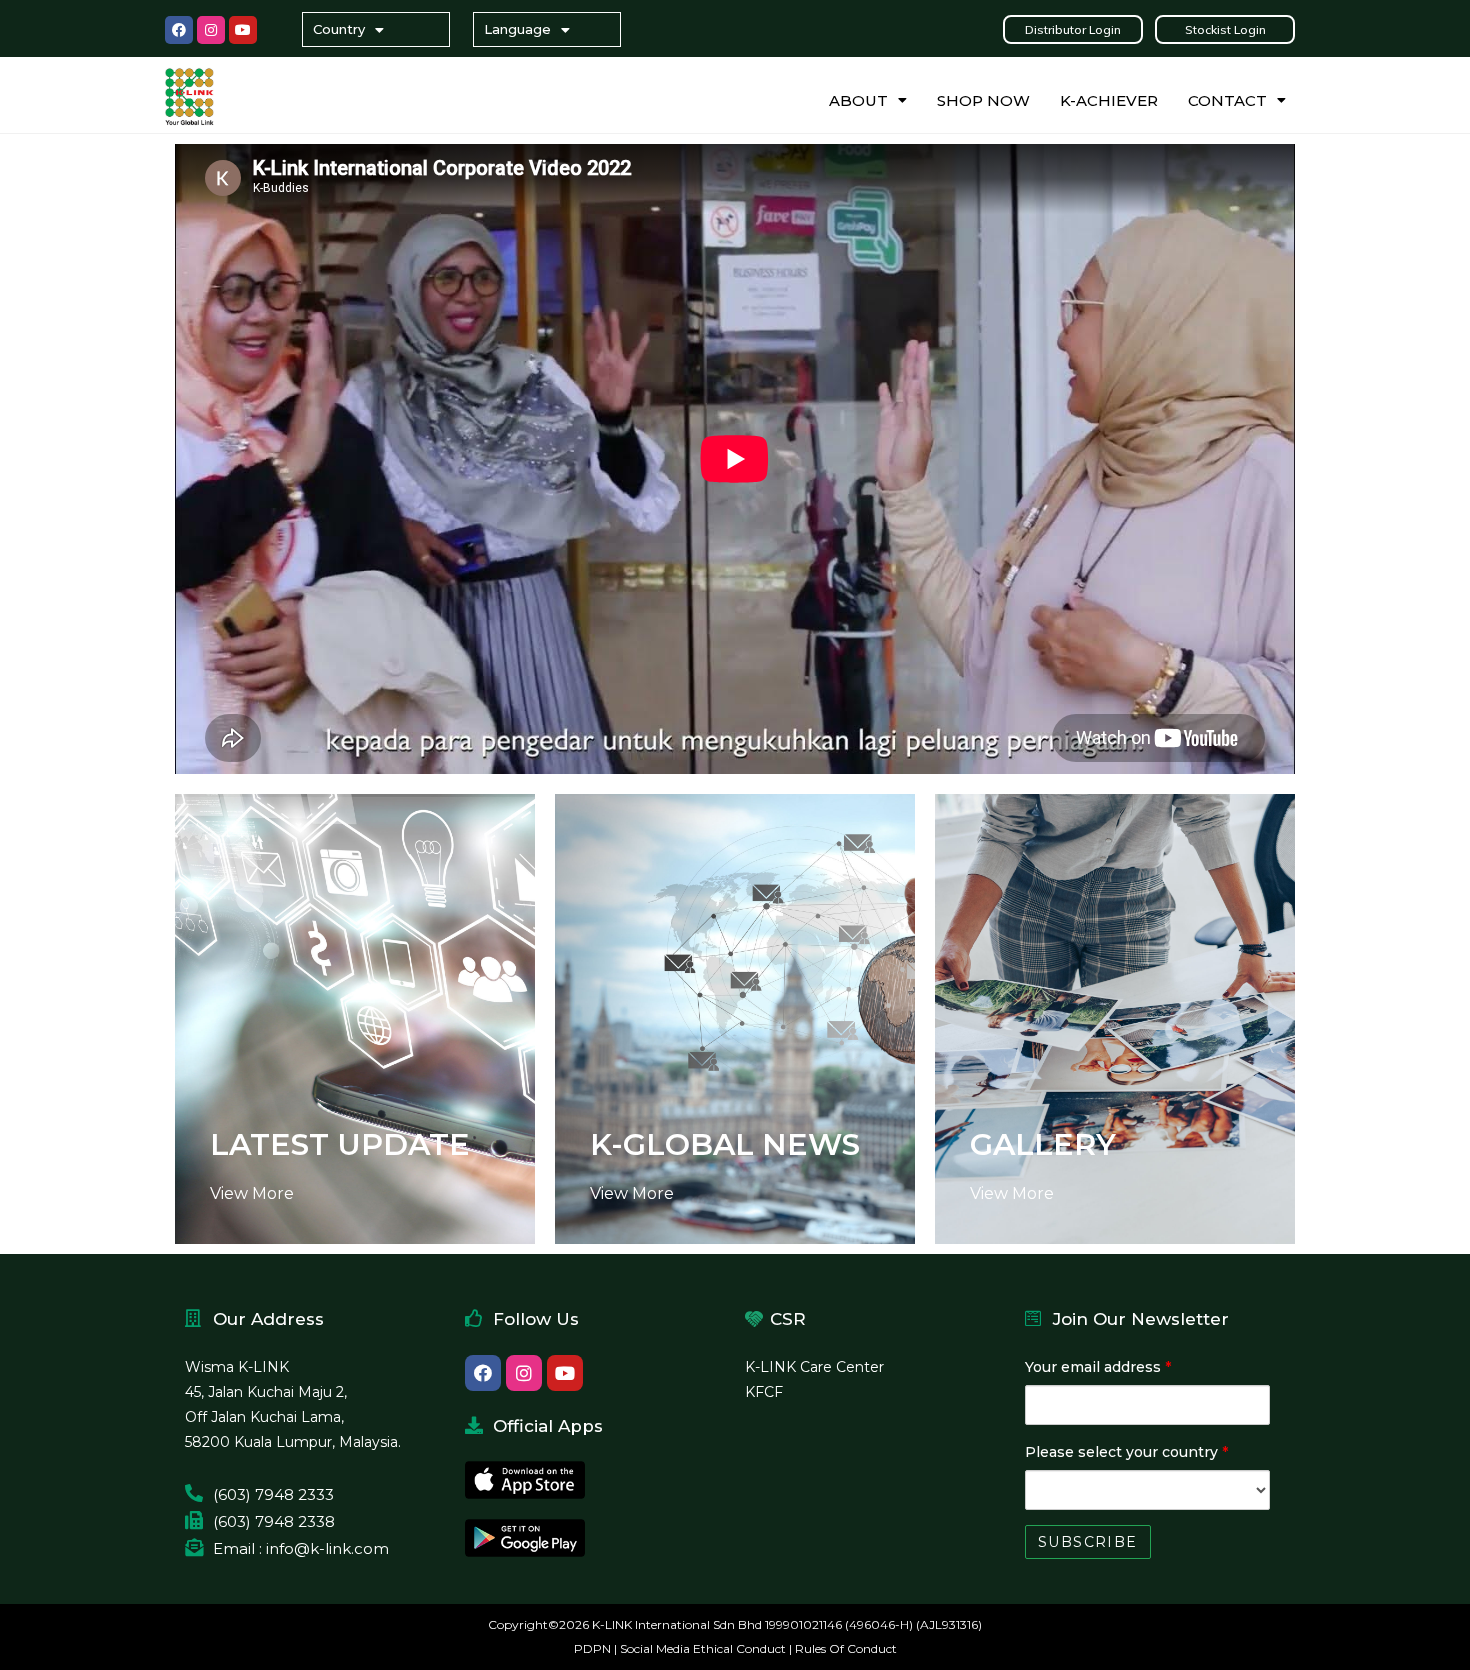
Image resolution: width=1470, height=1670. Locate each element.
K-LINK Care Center (814, 1367)
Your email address (1098, 1367)
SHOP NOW (983, 100)
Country (339, 29)
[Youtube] (243, 30)
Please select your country (1126, 1452)
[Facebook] (179, 30)
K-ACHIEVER (1109, 100)
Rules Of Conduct (846, 1648)
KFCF (764, 1392)
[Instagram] (211, 30)
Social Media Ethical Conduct (703, 1648)
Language (517, 29)
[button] (1073, 29)
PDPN (592, 1648)
